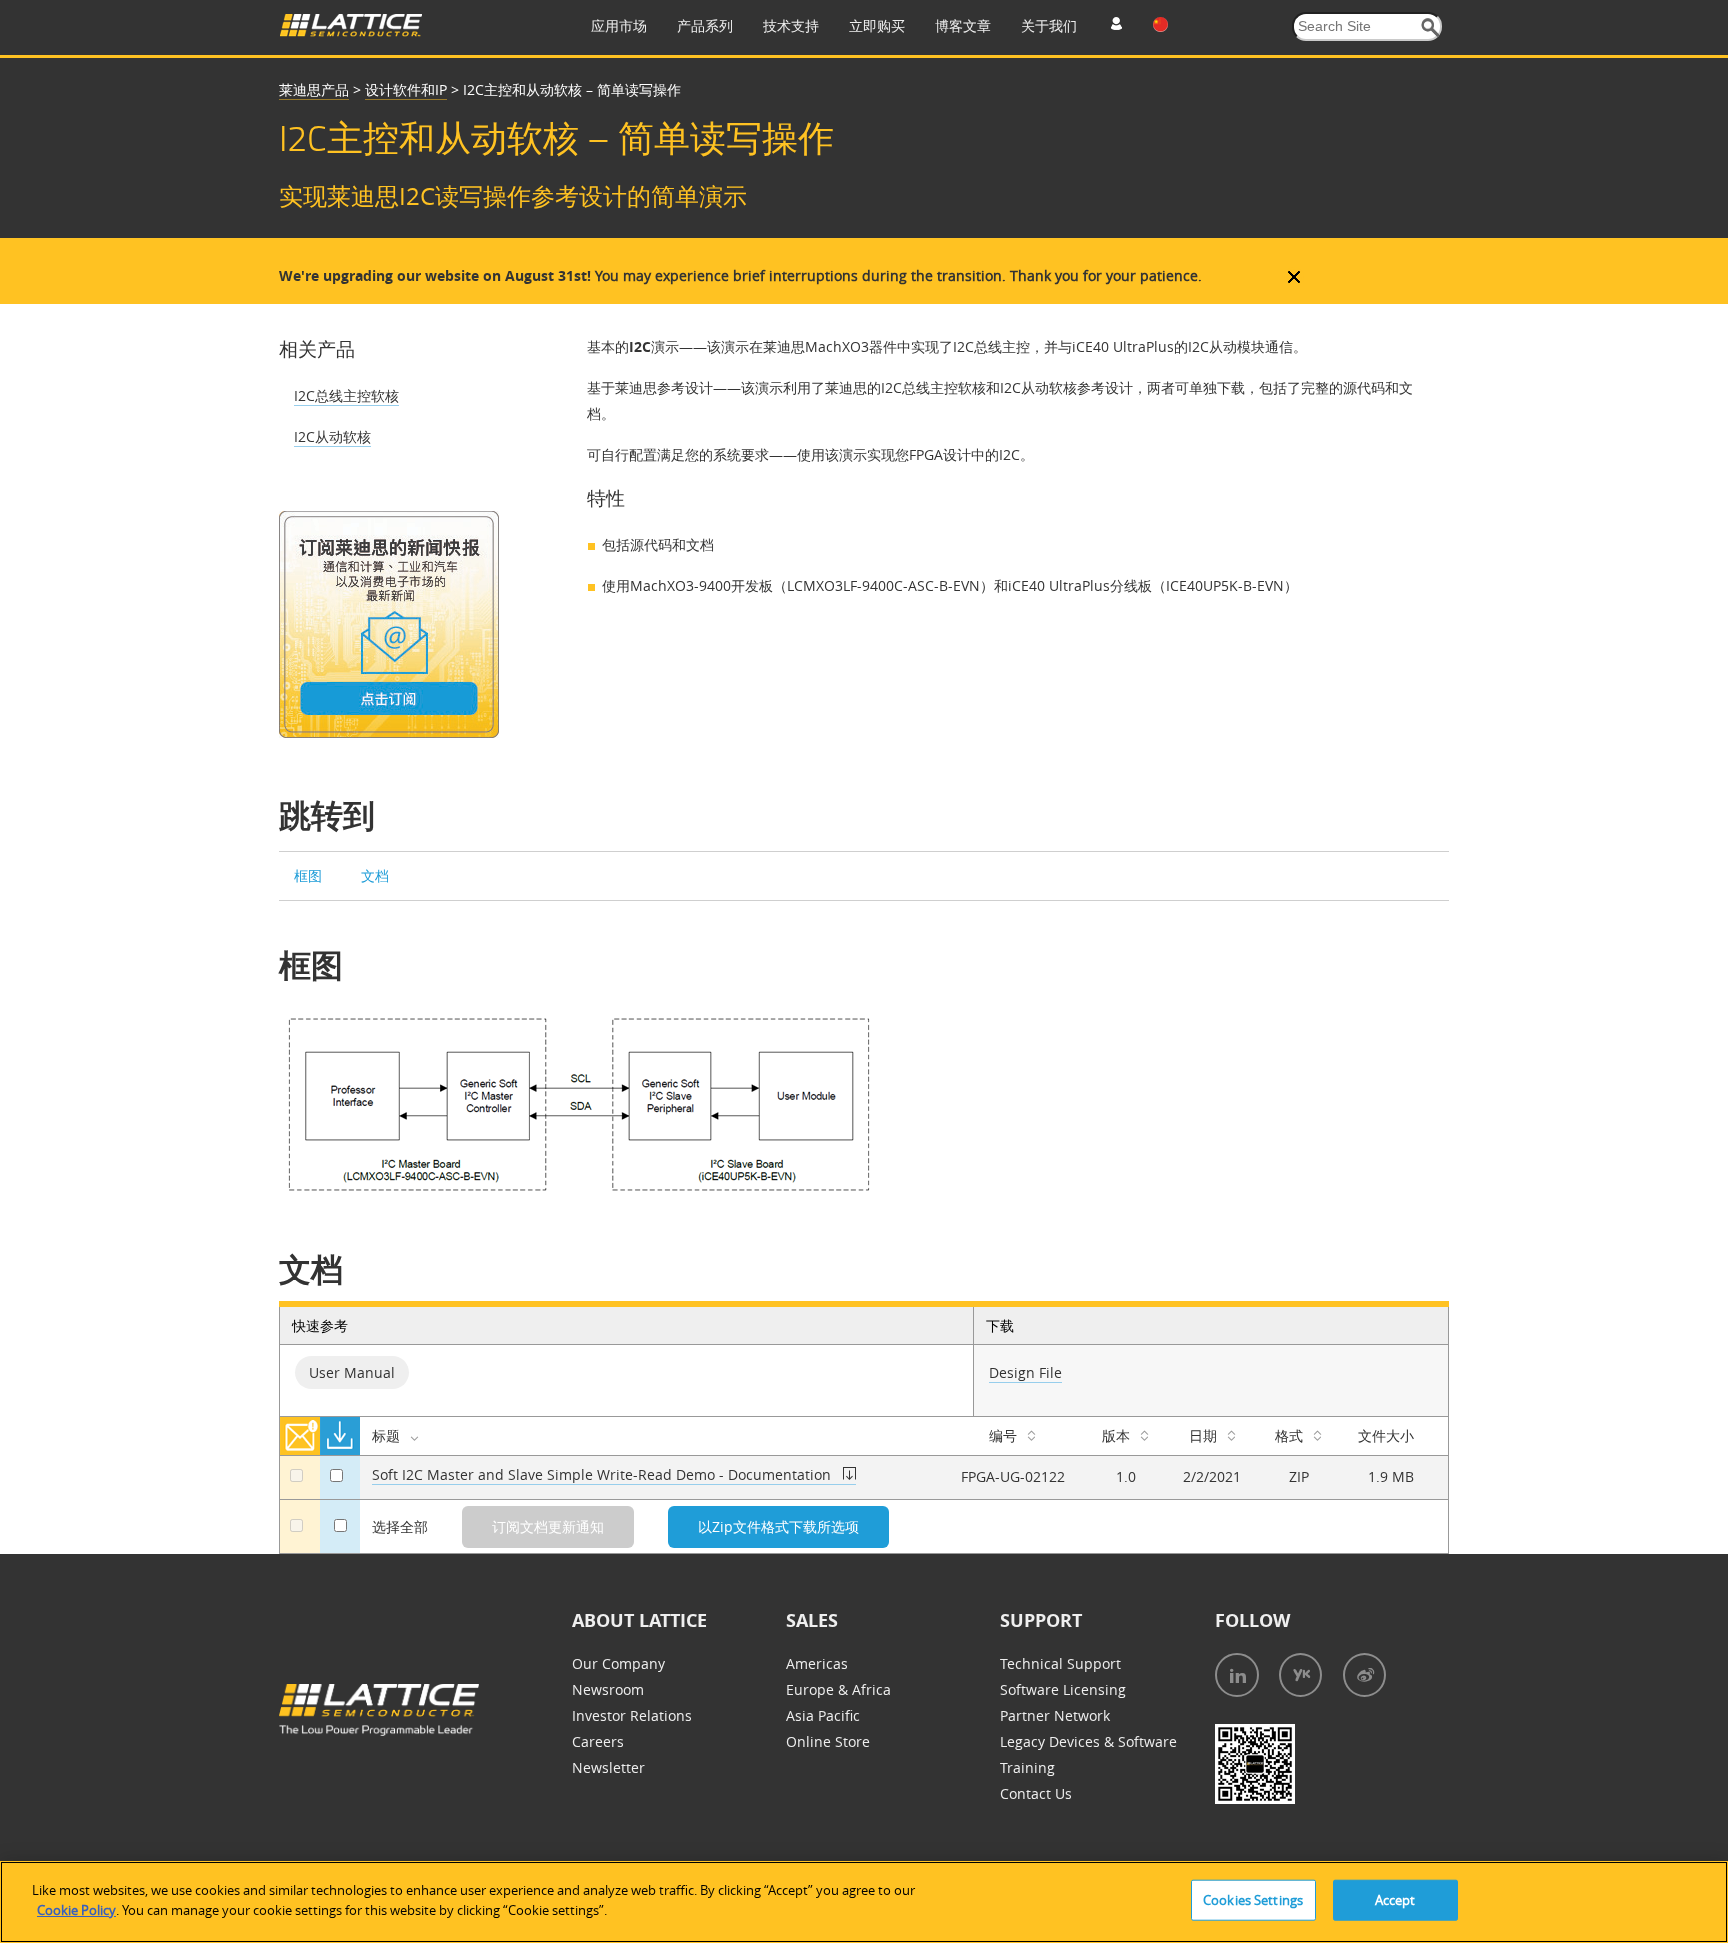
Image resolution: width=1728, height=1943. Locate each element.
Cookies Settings (1253, 1900)
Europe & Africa (838, 1689)
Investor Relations (632, 1715)
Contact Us (1036, 1793)
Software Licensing (1063, 1689)
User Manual (352, 1372)
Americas (817, 1663)
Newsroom (608, 1689)
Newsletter (608, 1767)
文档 (375, 875)
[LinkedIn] (1237, 1675)
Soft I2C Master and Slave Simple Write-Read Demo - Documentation (603, 1474)
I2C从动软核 (332, 436)
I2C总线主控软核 (346, 395)
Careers (598, 1741)
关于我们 (1049, 25)
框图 (310, 875)
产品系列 (705, 25)
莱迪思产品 (314, 89)
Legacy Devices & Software (1088, 1741)
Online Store (828, 1741)
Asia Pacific (823, 1715)
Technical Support (1060, 1663)
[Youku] (1300, 1675)
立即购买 (877, 25)
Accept (1395, 1900)
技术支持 (791, 25)
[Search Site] (1430, 27)
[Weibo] (1364, 1675)
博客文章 (963, 25)
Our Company (618, 1663)
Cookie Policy (76, 1909)
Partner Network (1055, 1715)
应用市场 (619, 25)
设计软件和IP (406, 89)
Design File (1025, 1372)
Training (1027, 1767)
